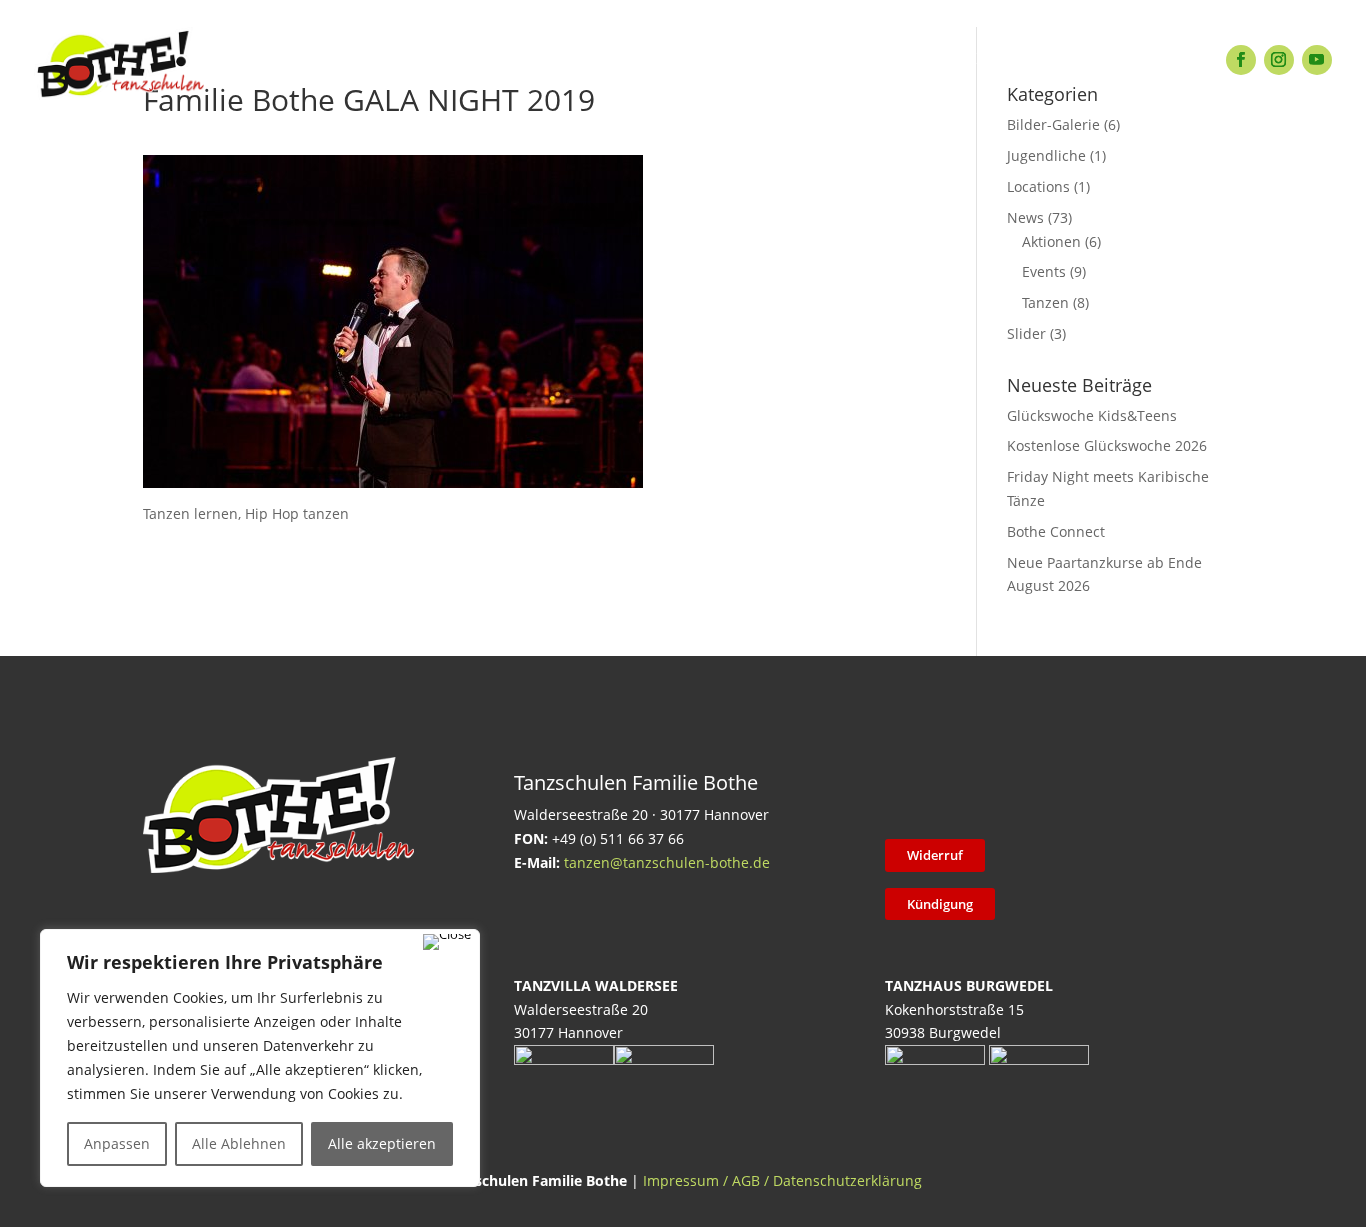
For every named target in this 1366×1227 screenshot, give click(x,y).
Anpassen (117, 1143)
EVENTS (632, 59)
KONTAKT (951, 59)
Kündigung (940, 904)
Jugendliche (1046, 155)
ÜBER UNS (838, 59)
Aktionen (1051, 241)
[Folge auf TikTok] (958, 794)
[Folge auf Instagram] (1279, 60)
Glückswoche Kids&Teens (1092, 415)
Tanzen (1045, 302)
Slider (1026, 333)
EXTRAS (537, 59)
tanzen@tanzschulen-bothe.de (667, 862)
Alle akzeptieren (382, 1143)
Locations (1038, 186)
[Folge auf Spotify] (1114, 794)
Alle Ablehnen (239, 1143)
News (1025, 217)
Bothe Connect (1056, 531)
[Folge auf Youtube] (1317, 60)
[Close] (447, 942)
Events (1044, 271)
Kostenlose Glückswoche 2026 (1107, 445)
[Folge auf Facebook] (1241, 60)
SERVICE (730, 59)
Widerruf (935, 855)
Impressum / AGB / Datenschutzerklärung (782, 1180)
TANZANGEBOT (415, 59)
